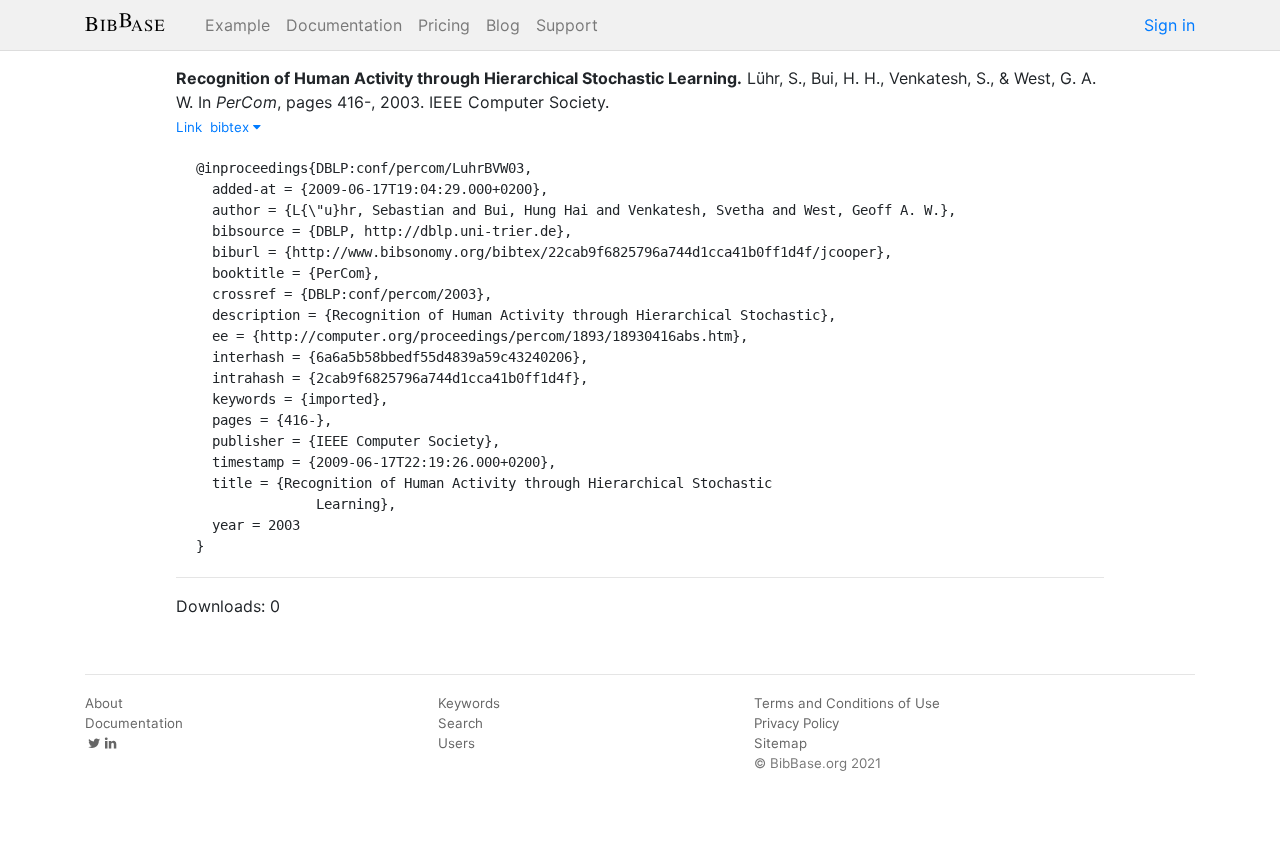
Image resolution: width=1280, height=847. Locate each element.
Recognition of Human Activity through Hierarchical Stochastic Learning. (459, 78)
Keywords (469, 703)
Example (237, 25)
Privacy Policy (796, 723)
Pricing (444, 25)
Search (460, 723)
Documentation (344, 25)
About (104, 703)
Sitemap (780, 743)
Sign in (1169, 25)
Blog (503, 25)
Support (567, 25)
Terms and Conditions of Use (847, 703)
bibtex (231, 127)
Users (456, 743)
